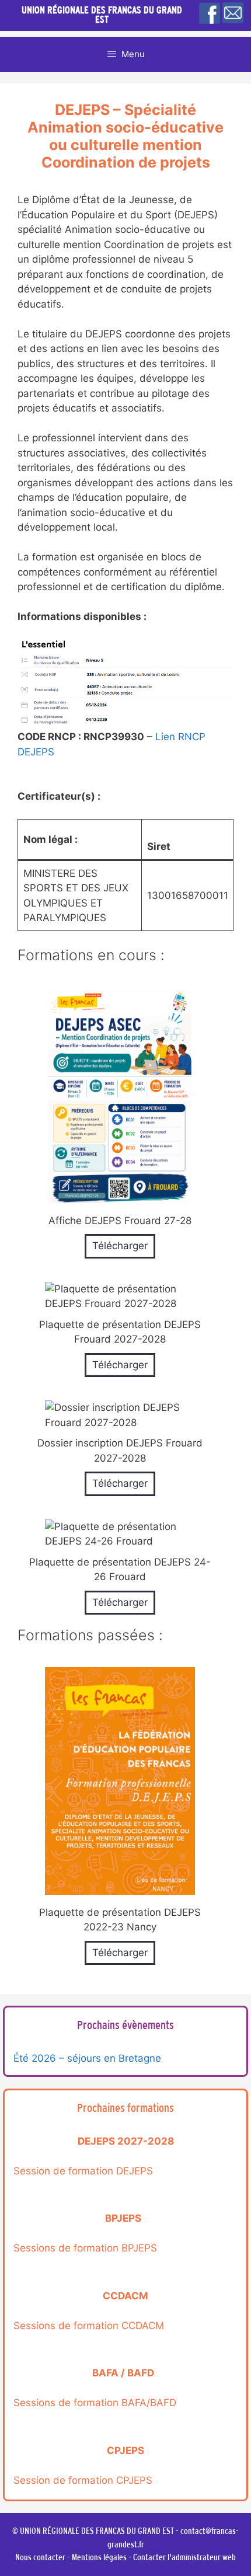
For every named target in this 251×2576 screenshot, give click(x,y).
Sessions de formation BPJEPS (85, 2248)
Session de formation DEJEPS (83, 2171)
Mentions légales (99, 2557)
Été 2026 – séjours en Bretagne (87, 2058)
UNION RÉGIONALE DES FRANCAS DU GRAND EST (102, 15)
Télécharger (120, 1246)
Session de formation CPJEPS (83, 2480)
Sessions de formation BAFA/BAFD (95, 2403)
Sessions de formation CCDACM (89, 2326)
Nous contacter (40, 2557)
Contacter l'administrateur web (184, 2557)
